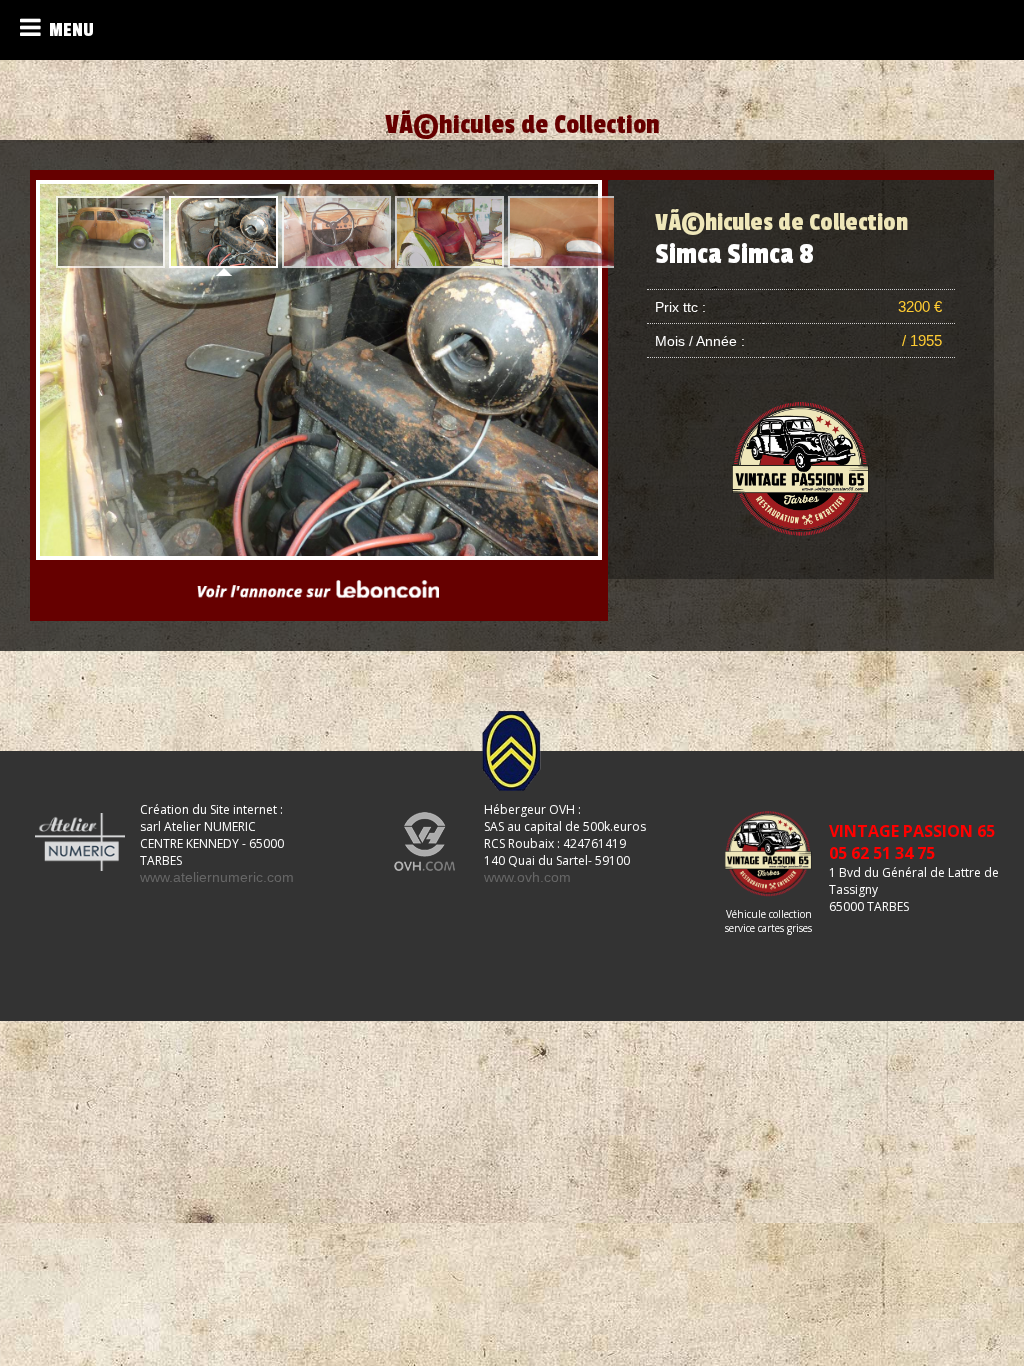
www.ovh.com (527, 877)
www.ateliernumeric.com (217, 877)
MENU (67, 30)
